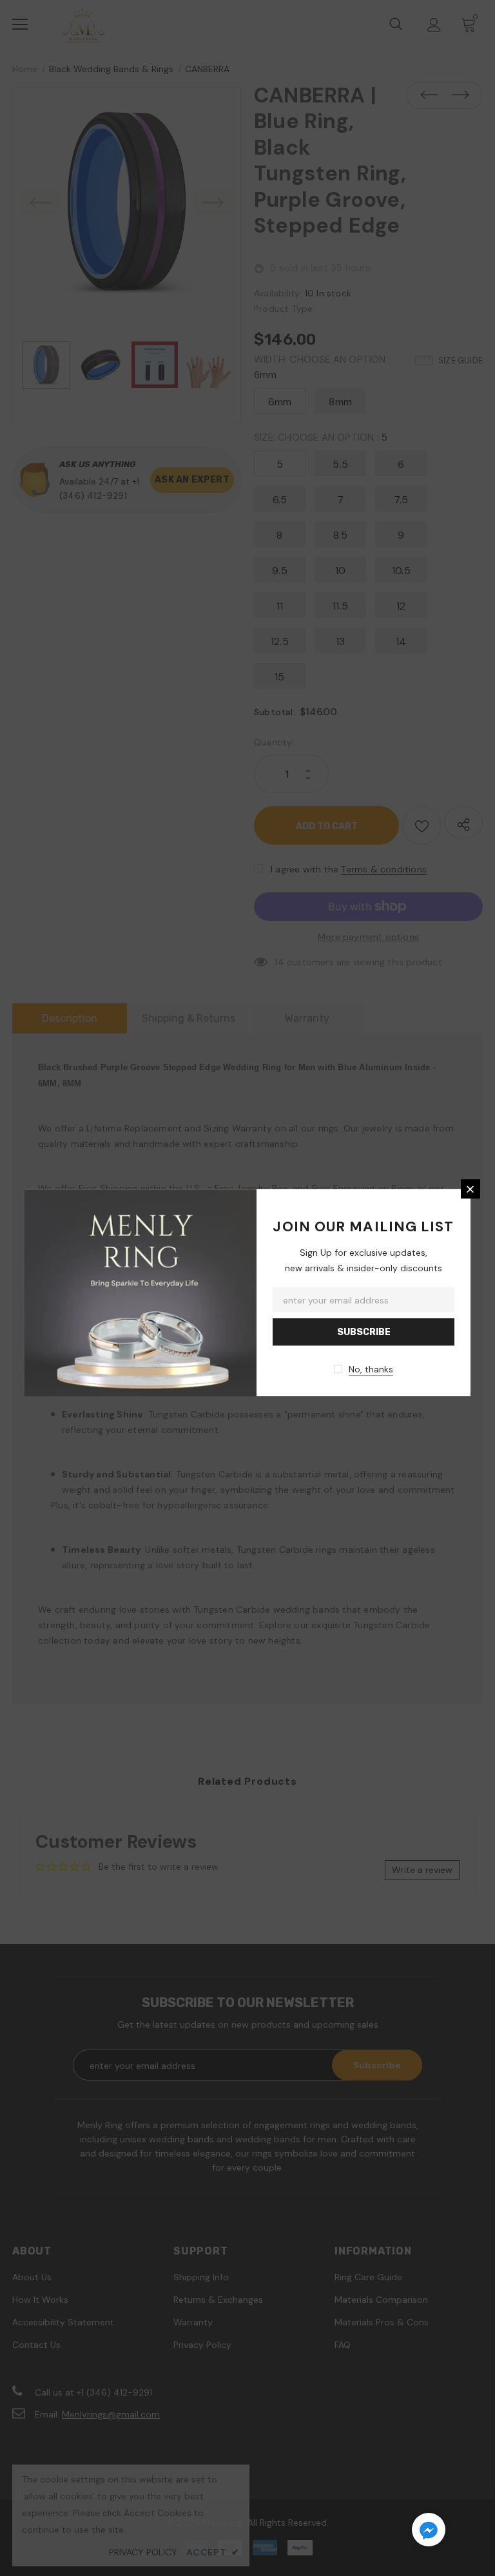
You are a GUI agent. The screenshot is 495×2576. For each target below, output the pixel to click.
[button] (429, 2532)
